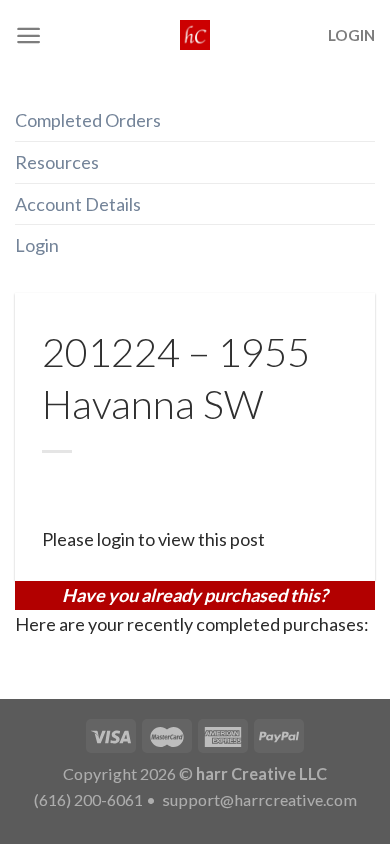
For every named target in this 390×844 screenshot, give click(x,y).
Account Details (78, 204)
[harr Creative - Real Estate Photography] (195, 35)
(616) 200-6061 (88, 799)
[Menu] (28, 35)
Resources (57, 162)
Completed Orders (88, 120)
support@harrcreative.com (258, 799)
